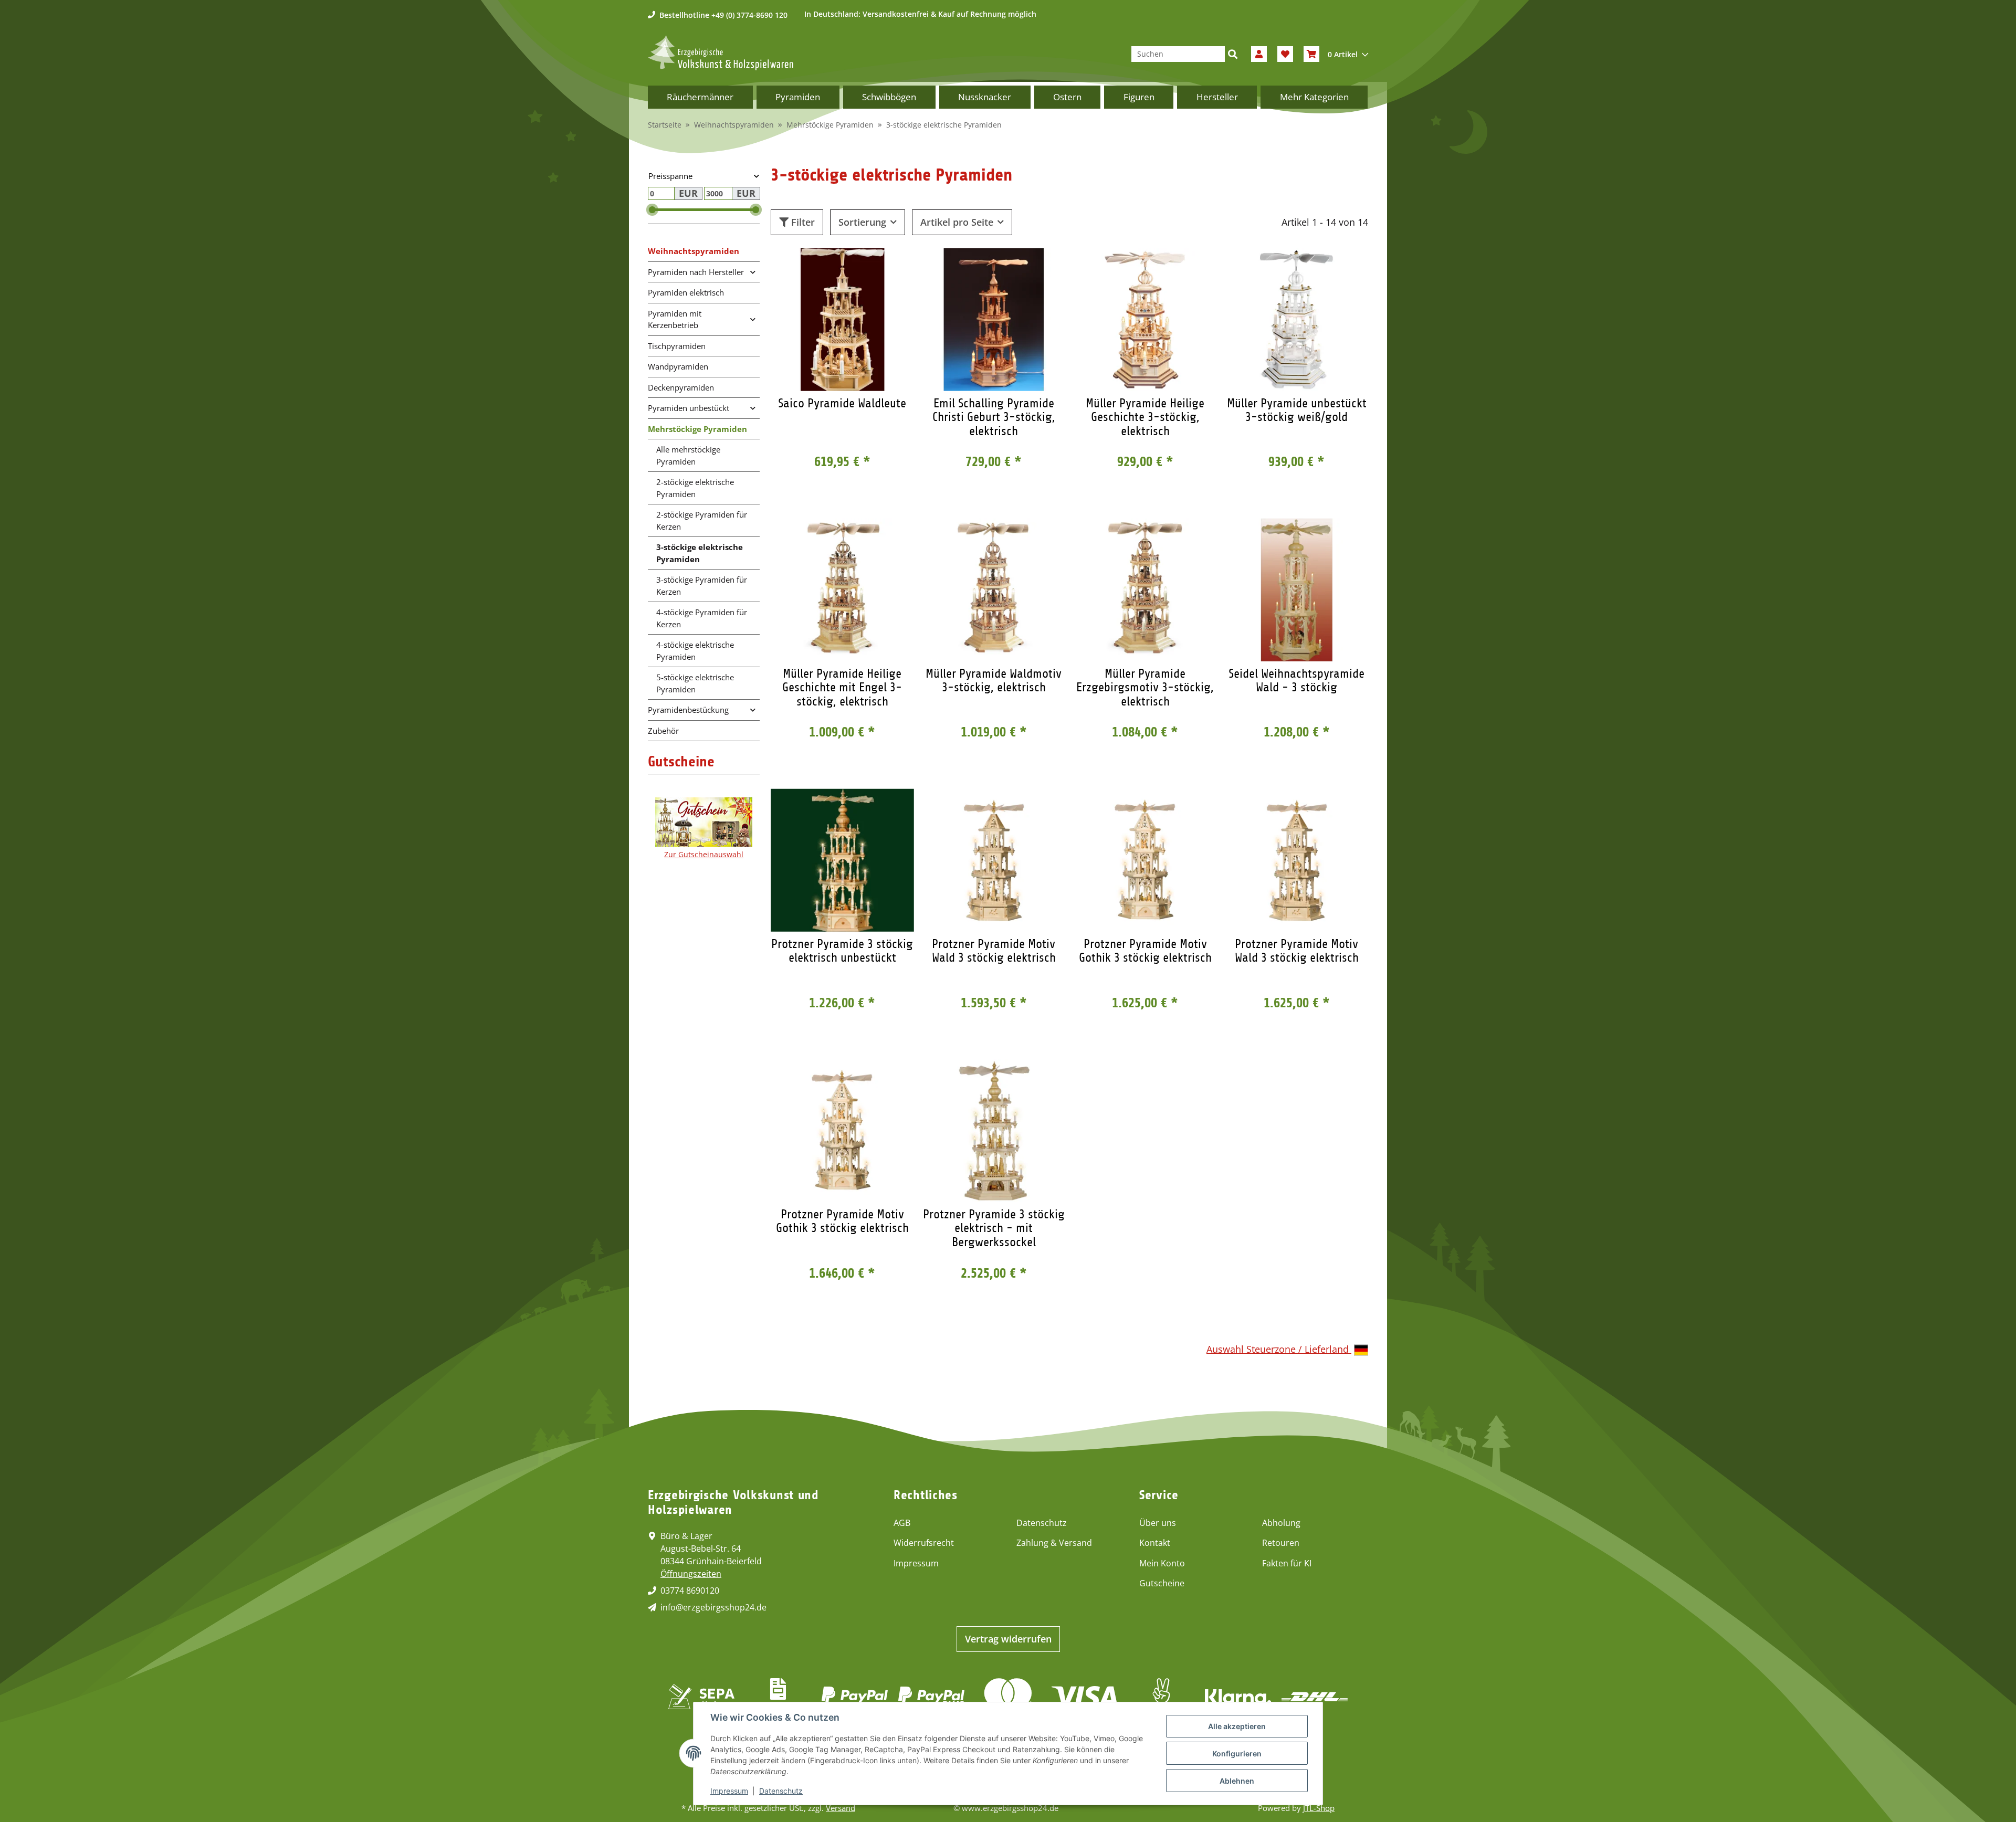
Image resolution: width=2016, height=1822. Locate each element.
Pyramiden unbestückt (689, 408)
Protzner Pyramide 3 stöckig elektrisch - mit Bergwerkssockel (994, 1228)
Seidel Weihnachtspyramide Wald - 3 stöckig (1296, 680)
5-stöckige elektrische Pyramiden (695, 683)
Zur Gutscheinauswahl (704, 854)
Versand (841, 1808)
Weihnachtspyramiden (694, 251)
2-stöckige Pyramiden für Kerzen (702, 520)
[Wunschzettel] (1285, 54)
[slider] (652, 210)
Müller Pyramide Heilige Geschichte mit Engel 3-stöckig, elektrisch (842, 687)
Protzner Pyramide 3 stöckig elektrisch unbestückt (842, 951)
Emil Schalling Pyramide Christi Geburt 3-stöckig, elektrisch (994, 417)
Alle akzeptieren (1237, 1726)
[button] (1259, 54)
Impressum (916, 1563)
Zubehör (663, 731)
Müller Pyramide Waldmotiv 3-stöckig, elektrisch (994, 680)
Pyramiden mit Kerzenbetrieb (675, 319)
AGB (902, 1523)
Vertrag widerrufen (1008, 1639)
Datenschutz (1042, 1523)
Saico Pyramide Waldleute (842, 403)
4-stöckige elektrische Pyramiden (695, 651)
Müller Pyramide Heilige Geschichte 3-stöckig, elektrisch (1145, 417)
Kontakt (1155, 1543)
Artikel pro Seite (957, 222)
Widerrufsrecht (924, 1543)
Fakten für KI (1287, 1563)
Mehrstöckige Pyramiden (697, 429)
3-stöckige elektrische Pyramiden (700, 553)
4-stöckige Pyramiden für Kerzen (702, 618)
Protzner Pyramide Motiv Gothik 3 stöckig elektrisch (1145, 951)
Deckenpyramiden (681, 387)
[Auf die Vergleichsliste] (869, 266)
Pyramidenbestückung (688, 710)
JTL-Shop (1319, 1808)
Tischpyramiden (677, 346)
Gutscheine (1162, 1583)
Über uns (1158, 1523)
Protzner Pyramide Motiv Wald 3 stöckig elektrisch (994, 951)
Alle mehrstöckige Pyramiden (688, 455)
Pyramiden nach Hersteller (696, 272)
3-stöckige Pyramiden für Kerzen (702, 586)
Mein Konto (1162, 1563)
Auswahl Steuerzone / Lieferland (1279, 1349)
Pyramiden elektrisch (686, 292)
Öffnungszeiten (691, 1574)
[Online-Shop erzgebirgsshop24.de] (721, 53)
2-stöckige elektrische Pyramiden (695, 488)
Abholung (1281, 1523)
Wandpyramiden (678, 366)
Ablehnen (1237, 1781)
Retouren (1281, 1543)
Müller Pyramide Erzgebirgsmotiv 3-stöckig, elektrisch (1145, 687)
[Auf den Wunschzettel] (896, 266)
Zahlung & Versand (1054, 1543)
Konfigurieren (1237, 1753)
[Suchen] (1233, 54)
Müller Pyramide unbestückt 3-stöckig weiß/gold (1297, 410)
